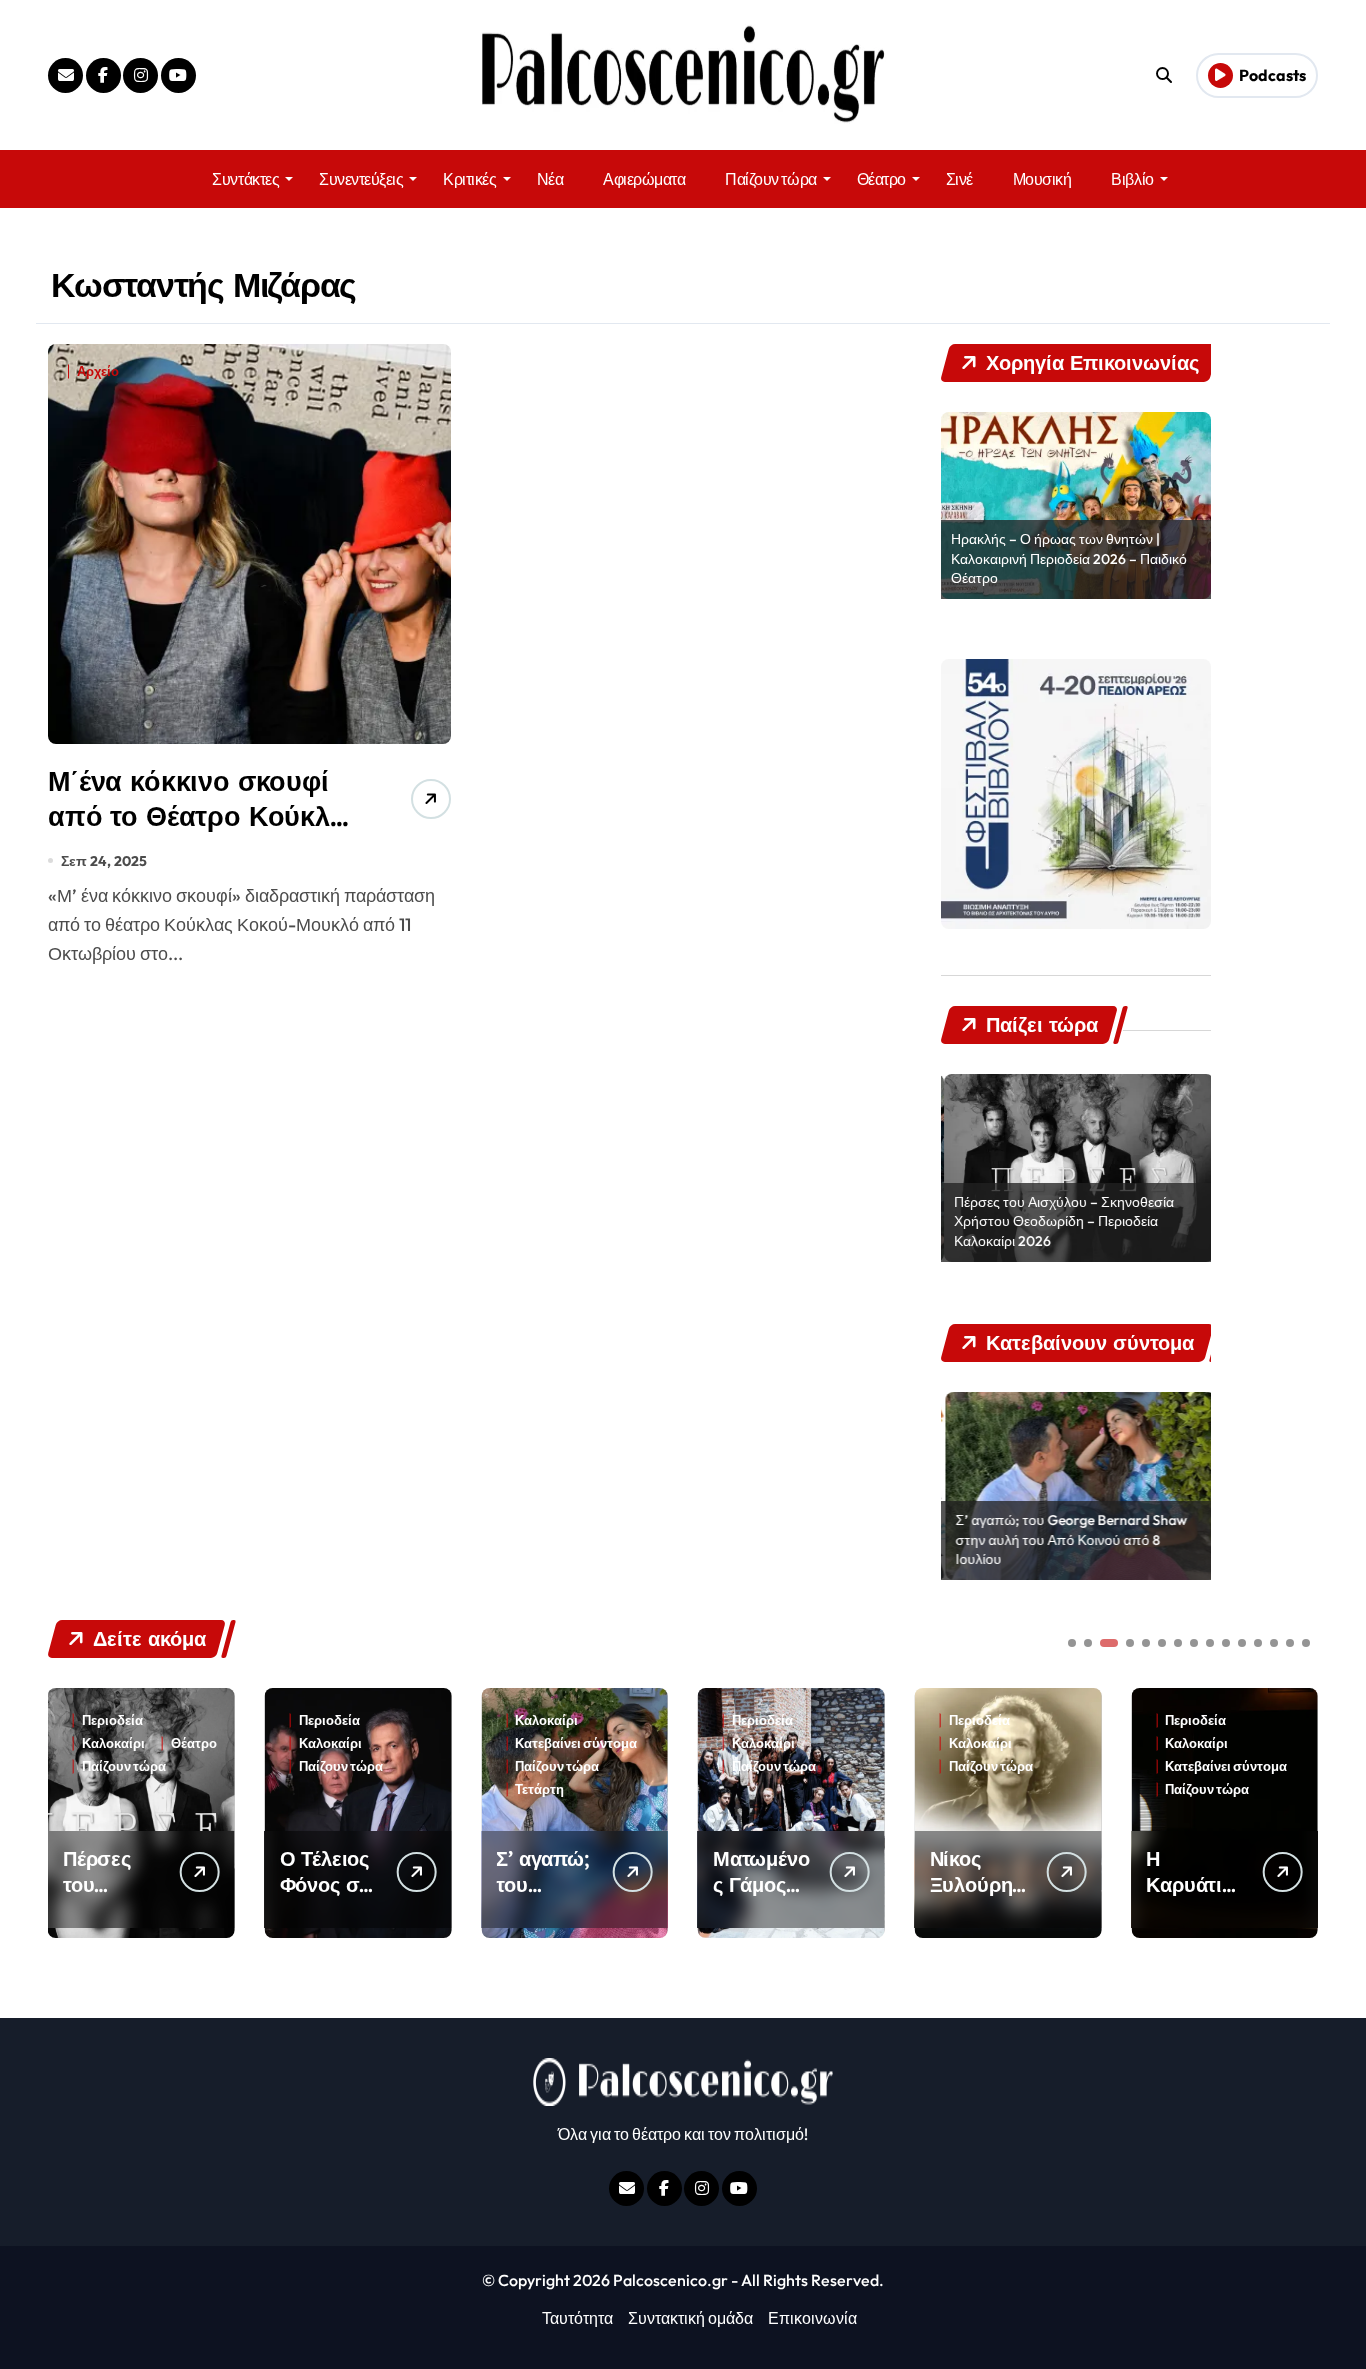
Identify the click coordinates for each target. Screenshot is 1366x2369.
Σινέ (959, 179)
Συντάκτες (245, 179)
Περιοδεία (217, 1720)
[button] (1298, 1811)
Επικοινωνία (812, 2318)
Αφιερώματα (644, 179)
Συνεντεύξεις (361, 179)
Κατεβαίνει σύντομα (465, 1743)
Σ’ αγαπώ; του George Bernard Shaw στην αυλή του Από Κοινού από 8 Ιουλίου (1067, 1539)
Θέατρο (881, 179)
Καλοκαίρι (218, 1743)
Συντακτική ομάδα (690, 2318)
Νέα (550, 179)
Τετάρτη (428, 1789)
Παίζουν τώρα (770, 179)
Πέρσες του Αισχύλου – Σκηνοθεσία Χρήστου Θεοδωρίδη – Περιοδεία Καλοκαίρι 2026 (1061, 1221)
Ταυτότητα (577, 2318)
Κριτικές (469, 179)
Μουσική (1042, 179)
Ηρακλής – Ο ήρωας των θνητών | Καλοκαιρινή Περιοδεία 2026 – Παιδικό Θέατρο (1069, 558)
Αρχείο (98, 371)
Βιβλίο (1132, 179)
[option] (1076, 506)
